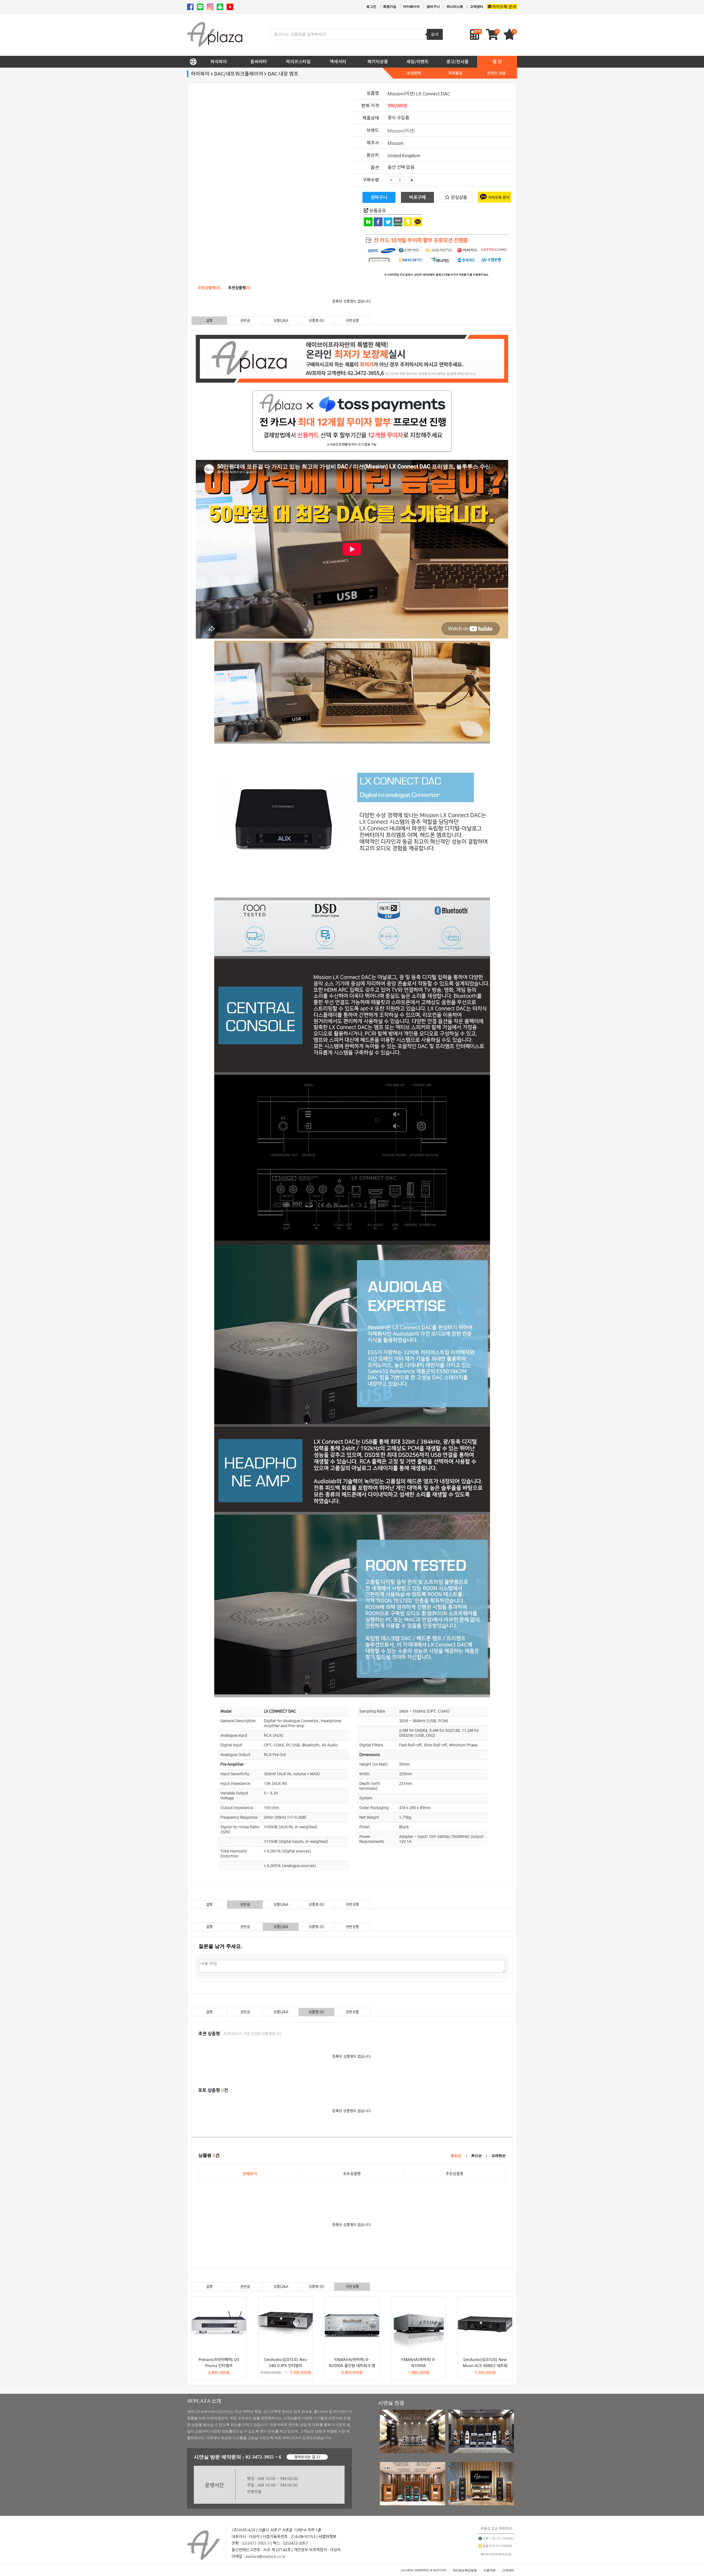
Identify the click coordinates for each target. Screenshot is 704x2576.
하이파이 (219, 62)
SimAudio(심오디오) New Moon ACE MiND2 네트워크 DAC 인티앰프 (485, 2366)
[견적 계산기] (476, 35)
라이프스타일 (298, 62)
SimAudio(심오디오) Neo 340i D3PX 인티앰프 (285, 2363)
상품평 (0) (316, 321)
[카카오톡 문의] (502, 7)
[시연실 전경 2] (481, 2452)
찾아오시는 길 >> (307, 2457)
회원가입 (390, 7)
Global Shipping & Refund (424, 2570)
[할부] (431, 256)
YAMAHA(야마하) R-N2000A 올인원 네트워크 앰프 (352, 2366)
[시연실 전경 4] (481, 2504)
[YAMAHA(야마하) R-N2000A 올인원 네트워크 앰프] (352, 2324)
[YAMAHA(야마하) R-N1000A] (419, 2324)
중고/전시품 (457, 62)
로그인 (371, 7)
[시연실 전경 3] (413, 2504)
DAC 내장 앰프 (283, 74)
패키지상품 (378, 62)
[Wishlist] (510, 37)
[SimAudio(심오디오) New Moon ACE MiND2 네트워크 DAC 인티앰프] (485, 2324)
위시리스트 (455, 7)
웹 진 (497, 62)
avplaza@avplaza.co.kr (266, 2556)
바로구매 (417, 197)
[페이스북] (190, 7)
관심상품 (458, 197)
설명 (209, 321)
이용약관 (490, 2570)
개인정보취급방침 (465, 2570)
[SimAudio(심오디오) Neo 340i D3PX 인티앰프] (285, 2324)
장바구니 (433, 7)
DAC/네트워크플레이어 (239, 74)
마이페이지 (411, 7)
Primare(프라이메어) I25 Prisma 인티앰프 (219, 2363)
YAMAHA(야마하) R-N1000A (419, 2363)
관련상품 (352, 321)
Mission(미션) (401, 131)
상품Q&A (281, 321)
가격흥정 (455, 73)
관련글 (245, 321)
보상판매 (414, 73)
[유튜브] (230, 7)
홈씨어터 (258, 62)
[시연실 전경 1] (413, 2452)
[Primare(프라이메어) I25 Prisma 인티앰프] (219, 2324)
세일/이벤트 (418, 62)
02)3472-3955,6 (256, 2543)
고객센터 (477, 7)
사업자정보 (327, 2537)
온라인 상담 (496, 73)
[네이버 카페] (220, 7)
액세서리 (338, 62)
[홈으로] (193, 60)
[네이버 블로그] (200, 7)
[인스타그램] (210, 7)
